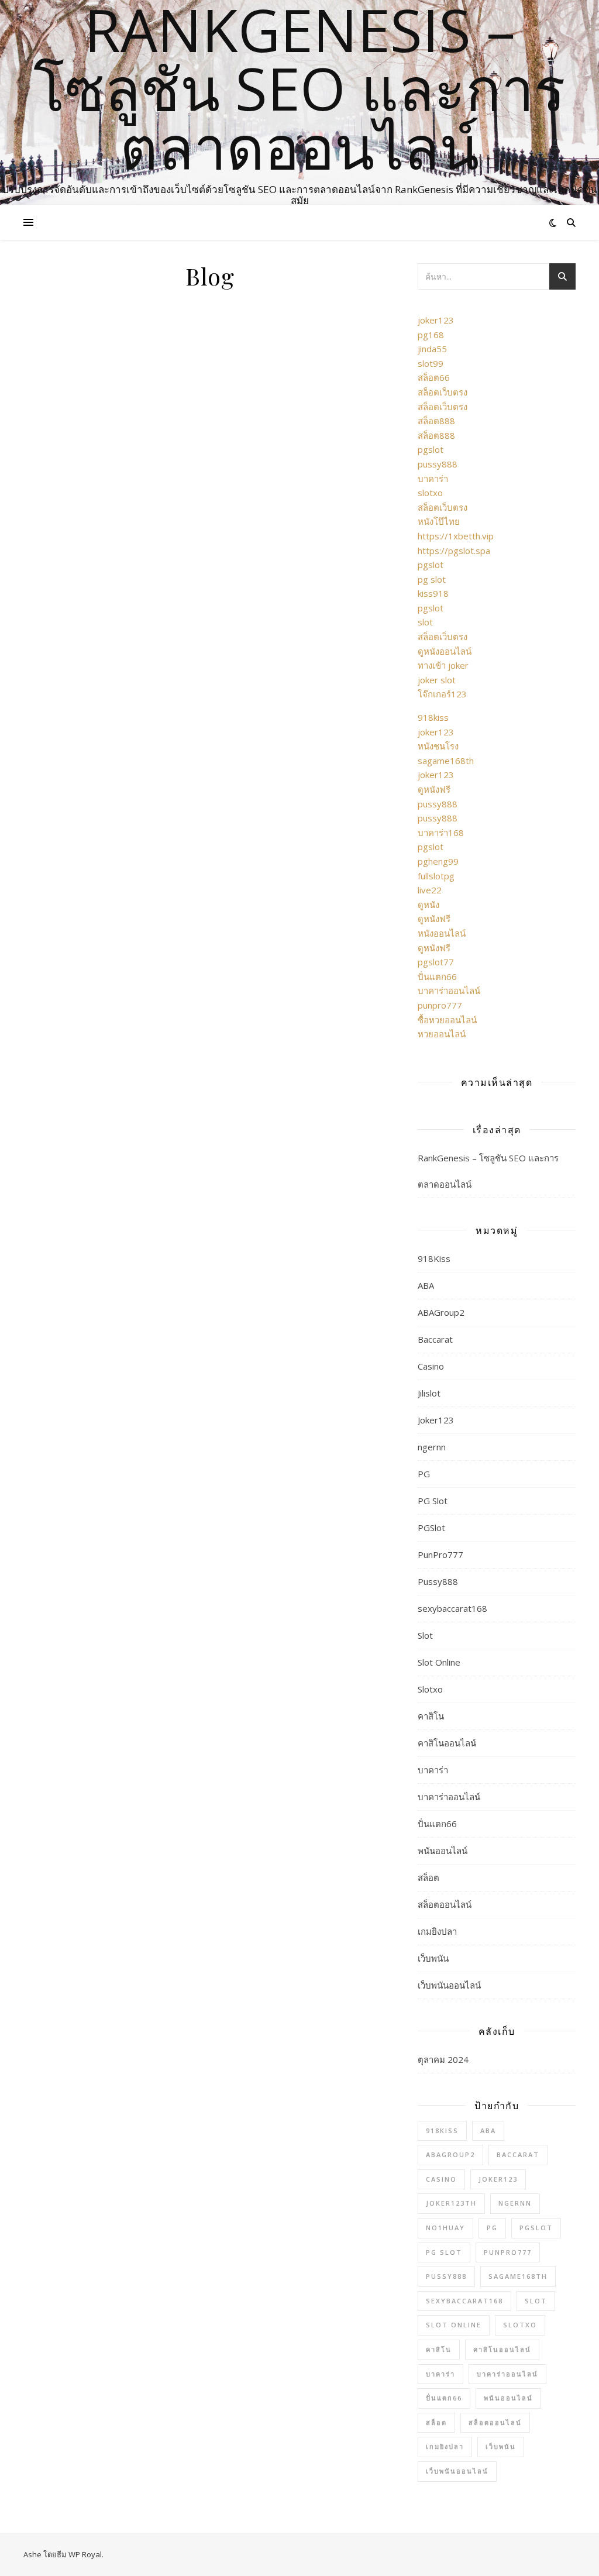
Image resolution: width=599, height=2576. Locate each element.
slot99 (431, 363)
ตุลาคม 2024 (443, 2059)
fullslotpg (436, 876)
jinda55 (432, 349)
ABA (426, 1285)
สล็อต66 (434, 377)
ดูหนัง (428, 904)
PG (424, 1474)
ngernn (432, 1447)
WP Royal (85, 2554)
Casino (431, 1366)
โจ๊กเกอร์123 (442, 694)
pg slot (432, 579)
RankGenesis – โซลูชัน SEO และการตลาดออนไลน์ (299, 88)
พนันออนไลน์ (443, 1851)
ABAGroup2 (441, 1312)
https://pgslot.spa (454, 551)
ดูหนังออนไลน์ (445, 651)
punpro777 (440, 1005)
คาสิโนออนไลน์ (447, 1743)
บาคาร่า (433, 479)
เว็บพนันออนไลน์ (449, 1985)
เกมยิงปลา (437, 1931)
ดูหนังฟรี (434, 789)
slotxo (430, 493)
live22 (430, 890)
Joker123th (451, 2203)
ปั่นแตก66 (437, 976)
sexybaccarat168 (452, 1608)
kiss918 (433, 593)
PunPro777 (440, 1554)
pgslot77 (436, 962)
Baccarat (435, 1339)
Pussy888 (438, 1581)
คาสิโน (431, 1716)
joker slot (437, 680)
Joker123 (436, 1420)
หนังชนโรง (438, 746)
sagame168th (446, 761)
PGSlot (431, 1528)
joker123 (436, 320)
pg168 (431, 335)
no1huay (445, 2228)
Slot (425, 1635)
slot (425, 622)
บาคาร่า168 (441, 833)
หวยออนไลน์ (442, 1034)
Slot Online (439, 1662)
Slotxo (430, 1689)
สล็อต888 (436, 421)
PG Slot (433, 1501)
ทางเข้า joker (443, 665)
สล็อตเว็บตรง (443, 392)
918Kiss (434, 1258)
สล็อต (428, 1877)
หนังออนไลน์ (442, 933)
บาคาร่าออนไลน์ (449, 990)
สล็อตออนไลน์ (445, 1904)
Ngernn (515, 2203)
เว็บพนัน (433, 1958)
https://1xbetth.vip (456, 536)
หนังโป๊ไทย (439, 521)
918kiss (433, 717)
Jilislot (429, 1393)
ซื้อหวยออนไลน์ (447, 1020)
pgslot (431, 449)
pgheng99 (438, 861)
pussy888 (438, 464)
